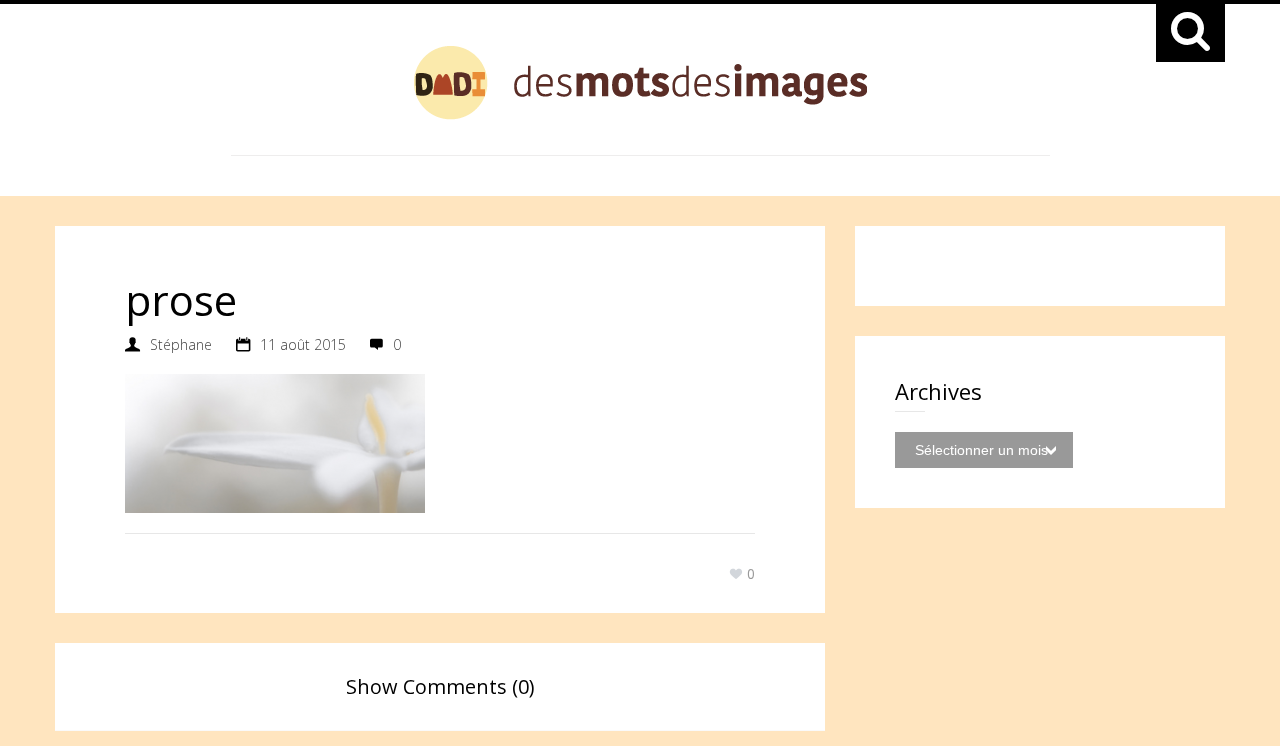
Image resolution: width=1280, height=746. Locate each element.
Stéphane (181, 344)
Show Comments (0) (440, 686)
